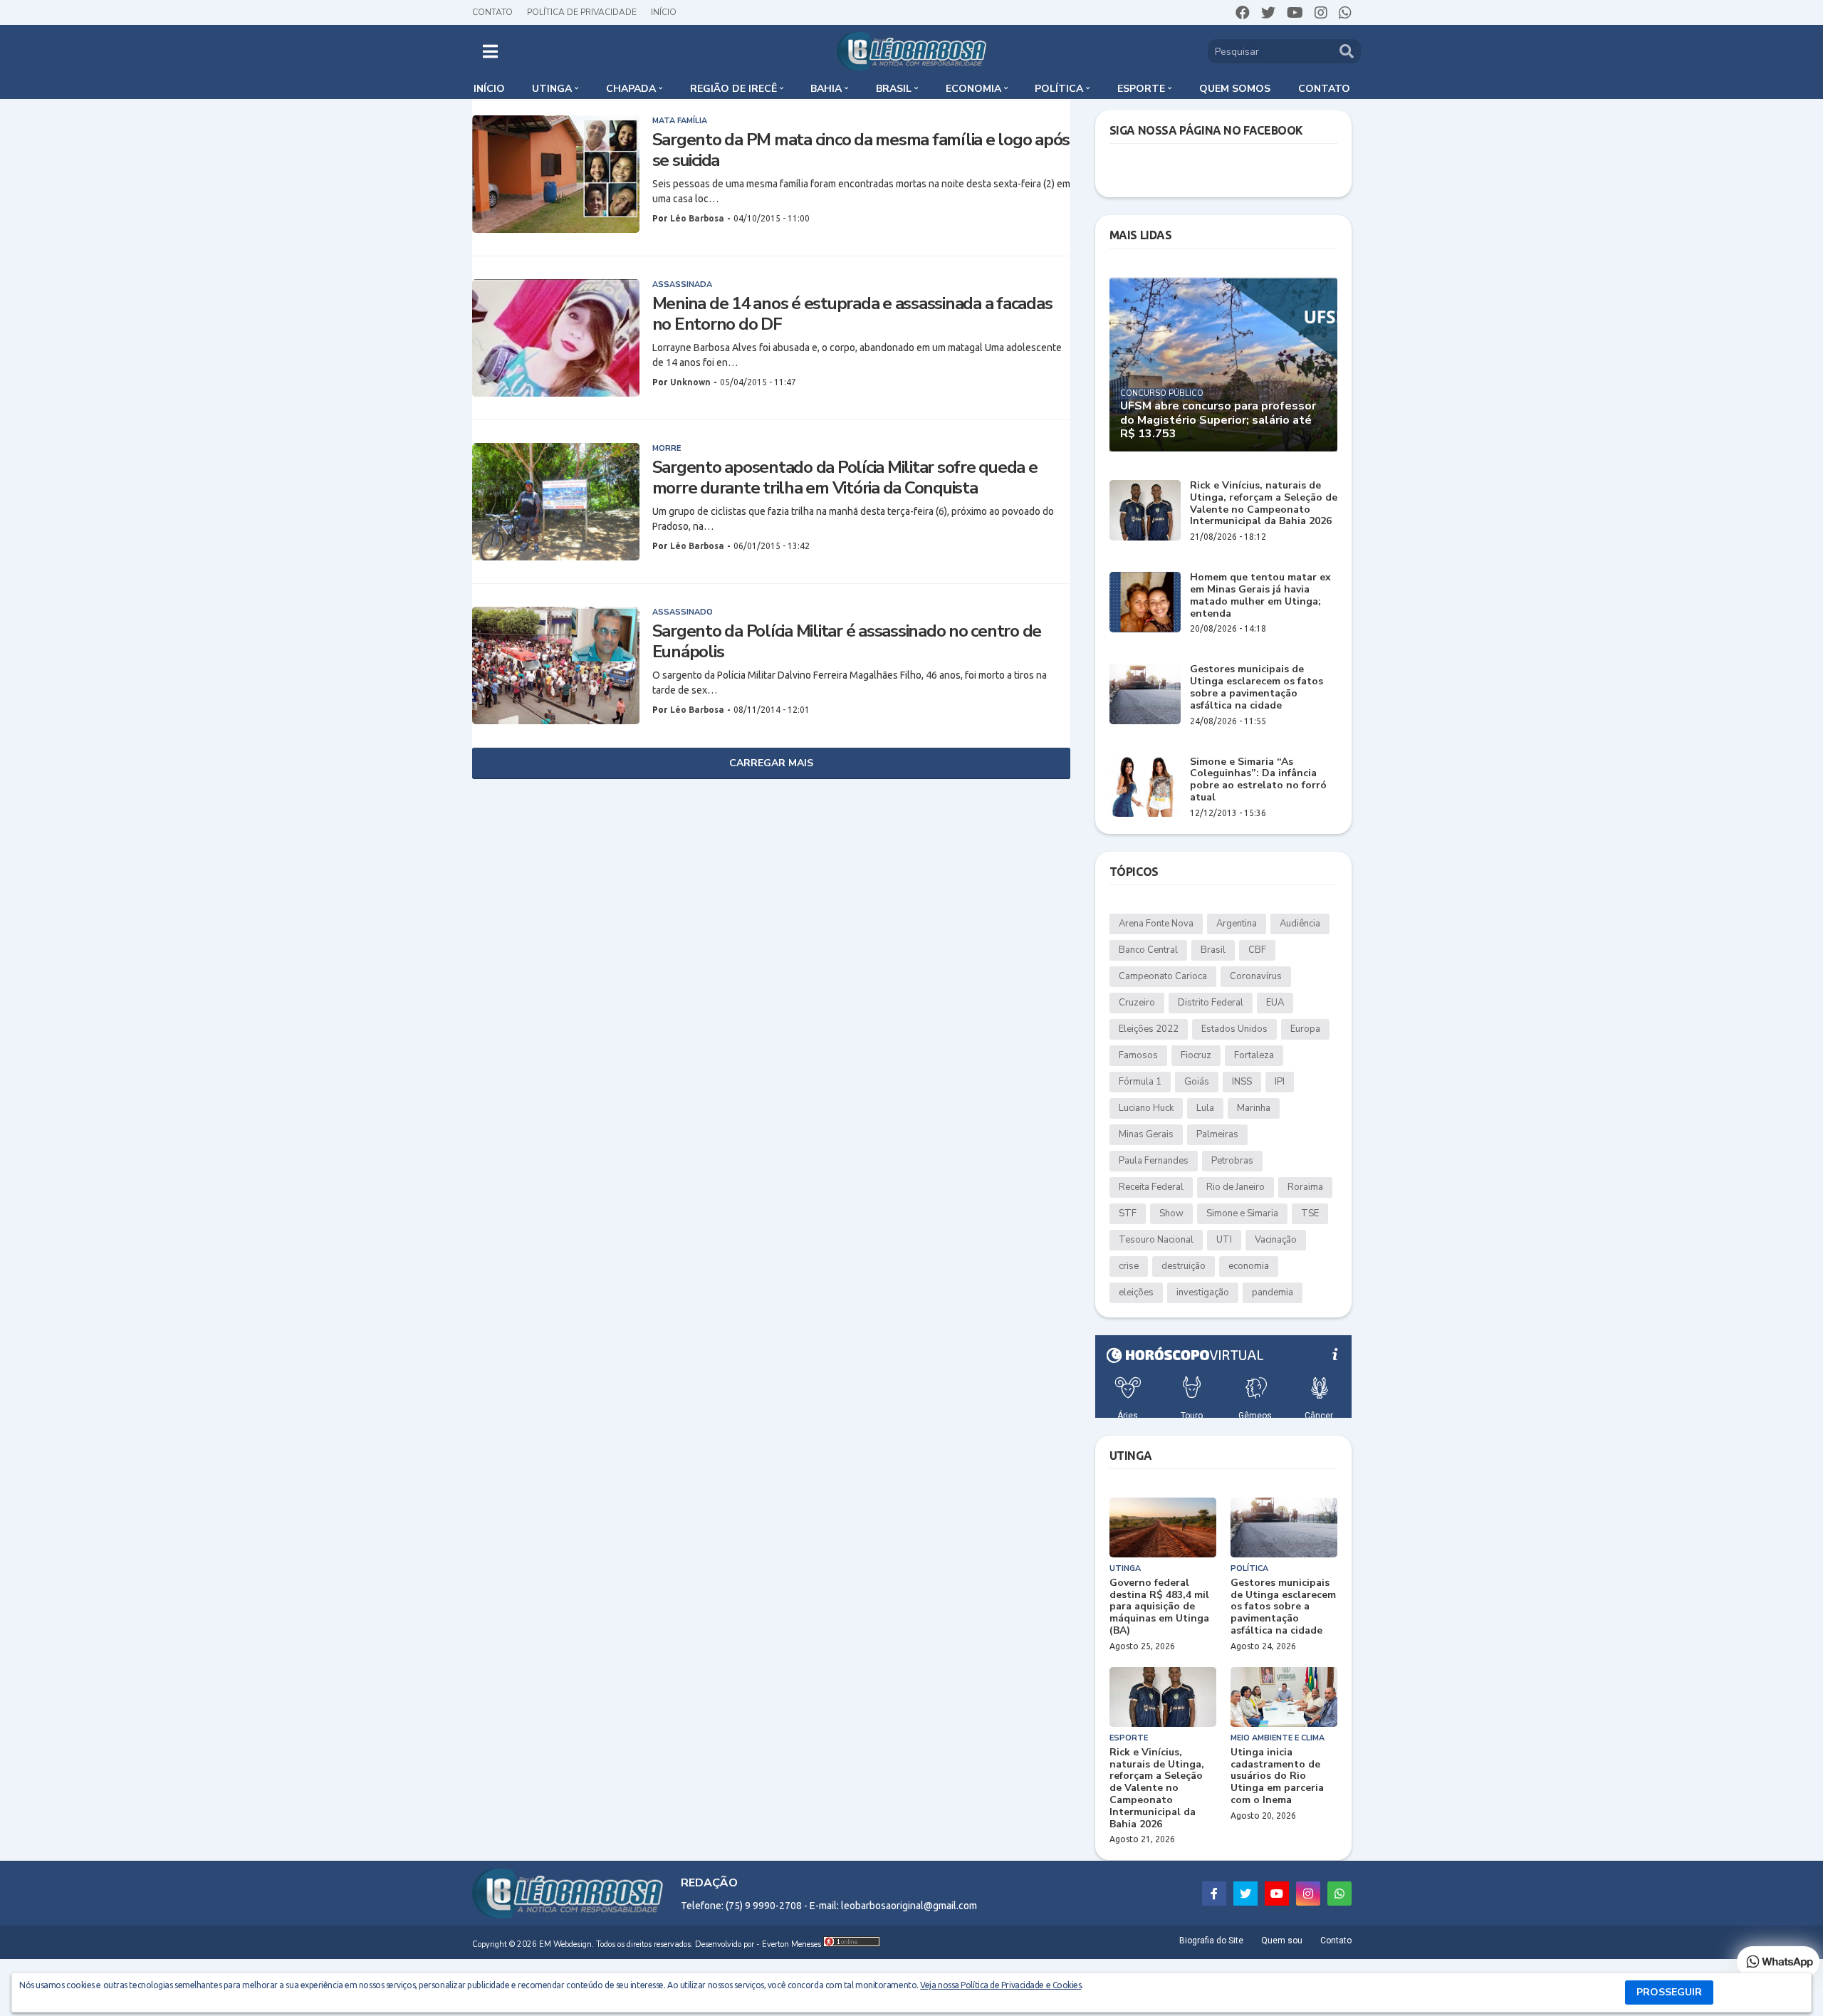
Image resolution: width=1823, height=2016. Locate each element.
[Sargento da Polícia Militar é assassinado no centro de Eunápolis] (556, 665)
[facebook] (1243, 13)
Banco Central (1148, 950)
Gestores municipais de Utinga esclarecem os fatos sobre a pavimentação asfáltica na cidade (1257, 688)
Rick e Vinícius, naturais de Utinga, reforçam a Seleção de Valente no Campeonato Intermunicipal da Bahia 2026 (1264, 504)
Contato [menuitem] (1324, 89)
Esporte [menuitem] (1141, 89)
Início (664, 12)
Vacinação (1276, 1240)
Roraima (1305, 1187)
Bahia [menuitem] (826, 89)
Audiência (1300, 924)
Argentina (1237, 924)
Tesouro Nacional (1156, 1240)
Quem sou (1282, 1941)
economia (1249, 1266)
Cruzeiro (1137, 1003)
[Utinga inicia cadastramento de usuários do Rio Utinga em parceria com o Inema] (1284, 1697)
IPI (1280, 1082)
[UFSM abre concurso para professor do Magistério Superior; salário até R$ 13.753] (1223, 364)
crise (1129, 1266)
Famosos (1138, 1055)
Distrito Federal (1211, 1003)
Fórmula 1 (1140, 1082)
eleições (1136, 1292)
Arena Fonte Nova (1156, 924)
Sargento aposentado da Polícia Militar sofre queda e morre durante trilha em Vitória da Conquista (845, 478)
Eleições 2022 (1149, 1029)
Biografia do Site (1211, 1941)
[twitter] (1268, 13)
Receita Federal (1151, 1187)
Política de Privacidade (582, 12)
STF (1128, 1213)
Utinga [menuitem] (552, 89)
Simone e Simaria (1242, 1213)
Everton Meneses (792, 1944)
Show (1171, 1213)
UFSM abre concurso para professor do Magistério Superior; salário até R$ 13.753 (1218, 420)
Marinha (1254, 1108)
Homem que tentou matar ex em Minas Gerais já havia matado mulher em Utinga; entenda (1260, 596)
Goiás (1197, 1082)
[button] (490, 51)
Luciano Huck (1146, 1108)
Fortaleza (1254, 1055)
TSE (1310, 1213)
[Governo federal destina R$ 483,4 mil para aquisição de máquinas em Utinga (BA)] (1163, 1527)
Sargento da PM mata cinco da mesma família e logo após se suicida (861, 150)
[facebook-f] (1214, 1894)
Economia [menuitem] (973, 89)
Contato (492, 12)
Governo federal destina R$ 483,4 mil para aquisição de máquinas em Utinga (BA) (1159, 1607)
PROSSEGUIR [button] (1669, 1992)
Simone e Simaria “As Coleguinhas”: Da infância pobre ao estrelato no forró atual (1258, 780)
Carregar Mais (771, 763)
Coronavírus (1256, 976)
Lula (1205, 1108)
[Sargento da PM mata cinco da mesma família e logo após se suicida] (556, 174)
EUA (1275, 1003)
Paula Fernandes (1154, 1161)
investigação (1203, 1292)
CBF (1257, 950)
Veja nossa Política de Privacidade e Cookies (1001, 1985)
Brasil (1213, 950)
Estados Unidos (1234, 1029)
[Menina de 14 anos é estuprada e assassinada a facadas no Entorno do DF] (556, 338)
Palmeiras (1217, 1134)
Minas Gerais (1146, 1134)
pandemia (1273, 1292)
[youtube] (1295, 13)
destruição (1184, 1266)
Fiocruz (1196, 1055)
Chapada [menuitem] (631, 89)
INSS (1242, 1082)
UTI (1224, 1240)
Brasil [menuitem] (894, 89)
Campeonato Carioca (1163, 976)
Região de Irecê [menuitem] (733, 89)
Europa (1305, 1029)
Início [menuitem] (489, 89)
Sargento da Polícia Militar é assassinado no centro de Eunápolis (847, 642)
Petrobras (1232, 1161)
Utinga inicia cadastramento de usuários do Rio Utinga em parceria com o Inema (1277, 1777)
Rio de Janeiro (1236, 1187)
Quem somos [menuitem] (1235, 89)
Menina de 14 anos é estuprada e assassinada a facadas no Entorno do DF (852, 314)
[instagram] (1321, 13)
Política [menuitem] (1059, 89)
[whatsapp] (1345, 13)
